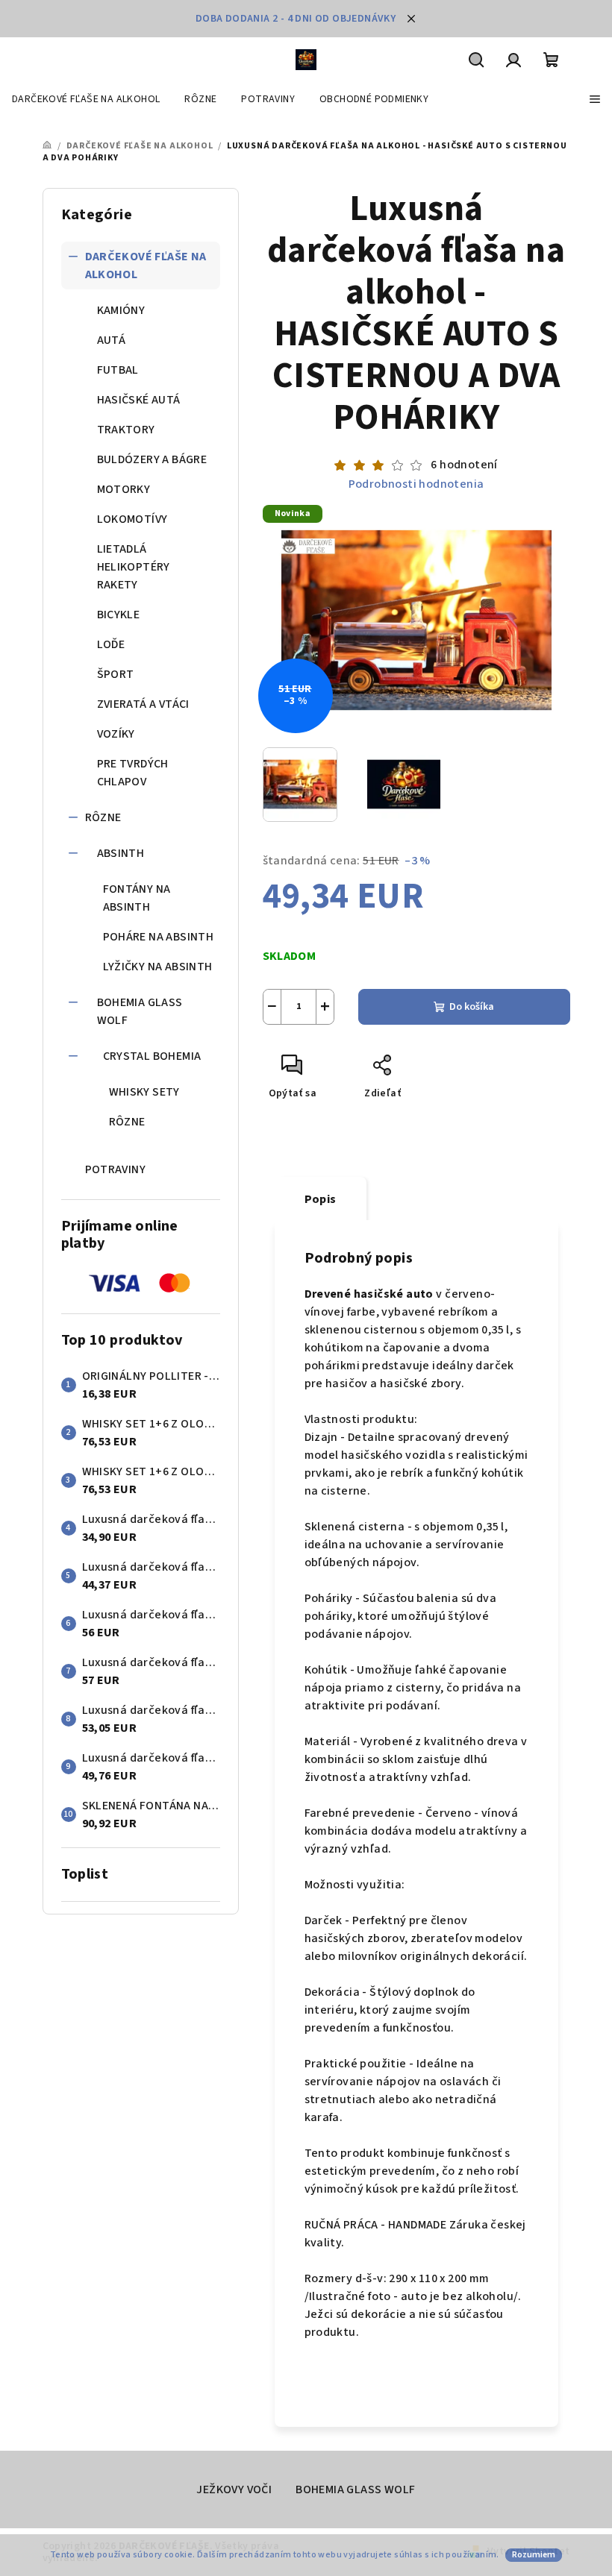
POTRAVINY (116, 1169)
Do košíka (472, 1007)
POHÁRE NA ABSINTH (159, 937)
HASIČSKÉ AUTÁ (139, 400)
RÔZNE (103, 817)
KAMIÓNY (121, 310)
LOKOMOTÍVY (132, 519)
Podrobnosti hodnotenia (416, 484)
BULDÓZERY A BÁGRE (152, 459)
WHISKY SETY (144, 1092)
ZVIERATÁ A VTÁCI (143, 704)
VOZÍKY (116, 734)
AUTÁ (112, 340)
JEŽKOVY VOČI (234, 2489)
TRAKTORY (126, 430)
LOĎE (111, 644)
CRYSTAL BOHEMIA (152, 1056)
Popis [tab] (321, 1199)
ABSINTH (121, 853)
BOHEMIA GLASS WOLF (140, 1011)
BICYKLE (119, 615)
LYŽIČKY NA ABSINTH (158, 967)
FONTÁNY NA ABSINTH (137, 898)
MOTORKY (124, 489)
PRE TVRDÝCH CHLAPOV (133, 773)
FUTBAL (118, 370)
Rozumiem (534, 2555)
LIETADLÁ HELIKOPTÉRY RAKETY (134, 567)
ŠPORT (116, 674)
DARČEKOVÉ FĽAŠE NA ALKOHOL (146, 266)
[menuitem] (86, 99)
